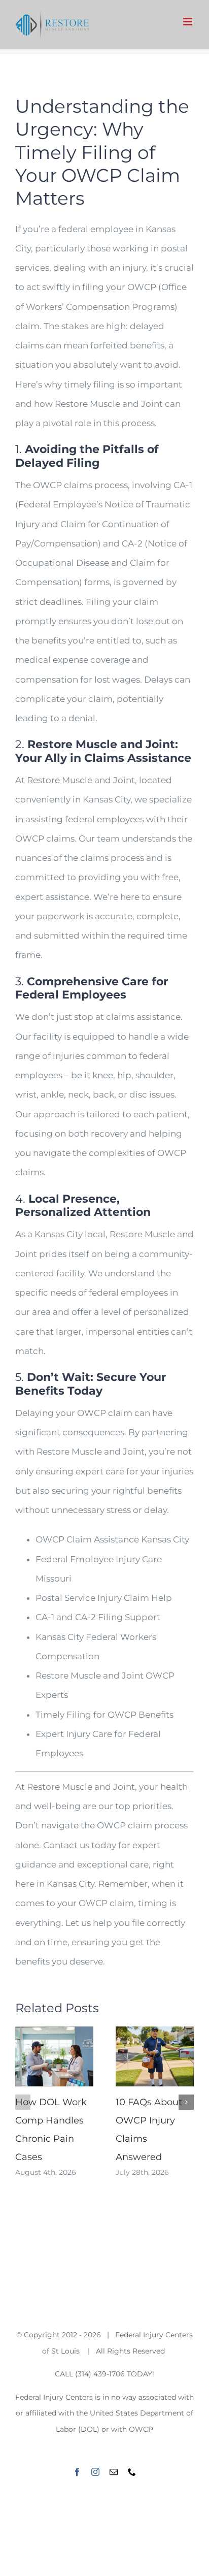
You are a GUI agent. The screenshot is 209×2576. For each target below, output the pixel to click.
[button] (23, 2102)
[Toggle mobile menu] (188, 22)
